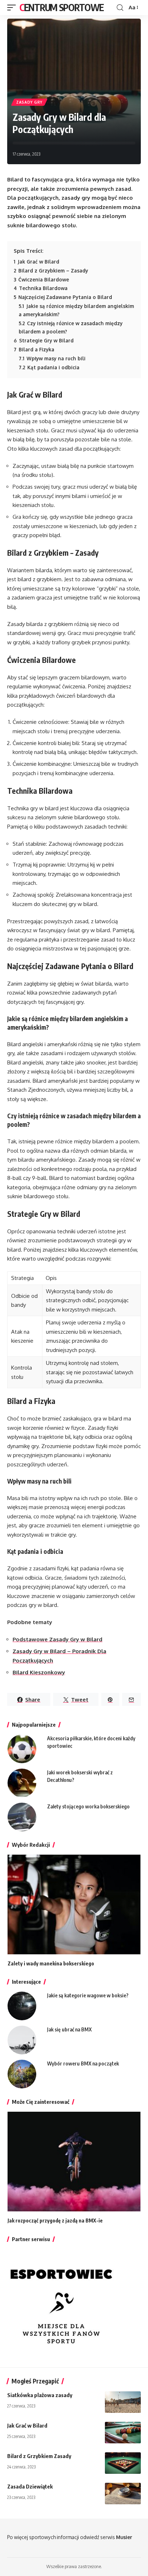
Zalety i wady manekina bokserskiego (51, 1963)
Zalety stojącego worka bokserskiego (88, 1806)
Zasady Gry (29, 102)
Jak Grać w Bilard (27, 2425)
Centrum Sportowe (61, 7)
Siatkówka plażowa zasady (40, 2395)
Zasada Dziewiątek (30, 2486)
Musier (124, 2537)
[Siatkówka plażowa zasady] (123, 2402)
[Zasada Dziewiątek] (123, 2494)
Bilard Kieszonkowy (39, 1672)
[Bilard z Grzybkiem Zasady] (123, 2463)
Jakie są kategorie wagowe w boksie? (88, 1995)
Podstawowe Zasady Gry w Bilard (57, 1639)
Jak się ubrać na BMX (69, 2029)
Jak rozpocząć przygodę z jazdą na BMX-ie (55, 2221)
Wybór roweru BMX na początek (83, 2063)
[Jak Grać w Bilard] (123, 2433)
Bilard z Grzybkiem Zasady (39, 2456)
